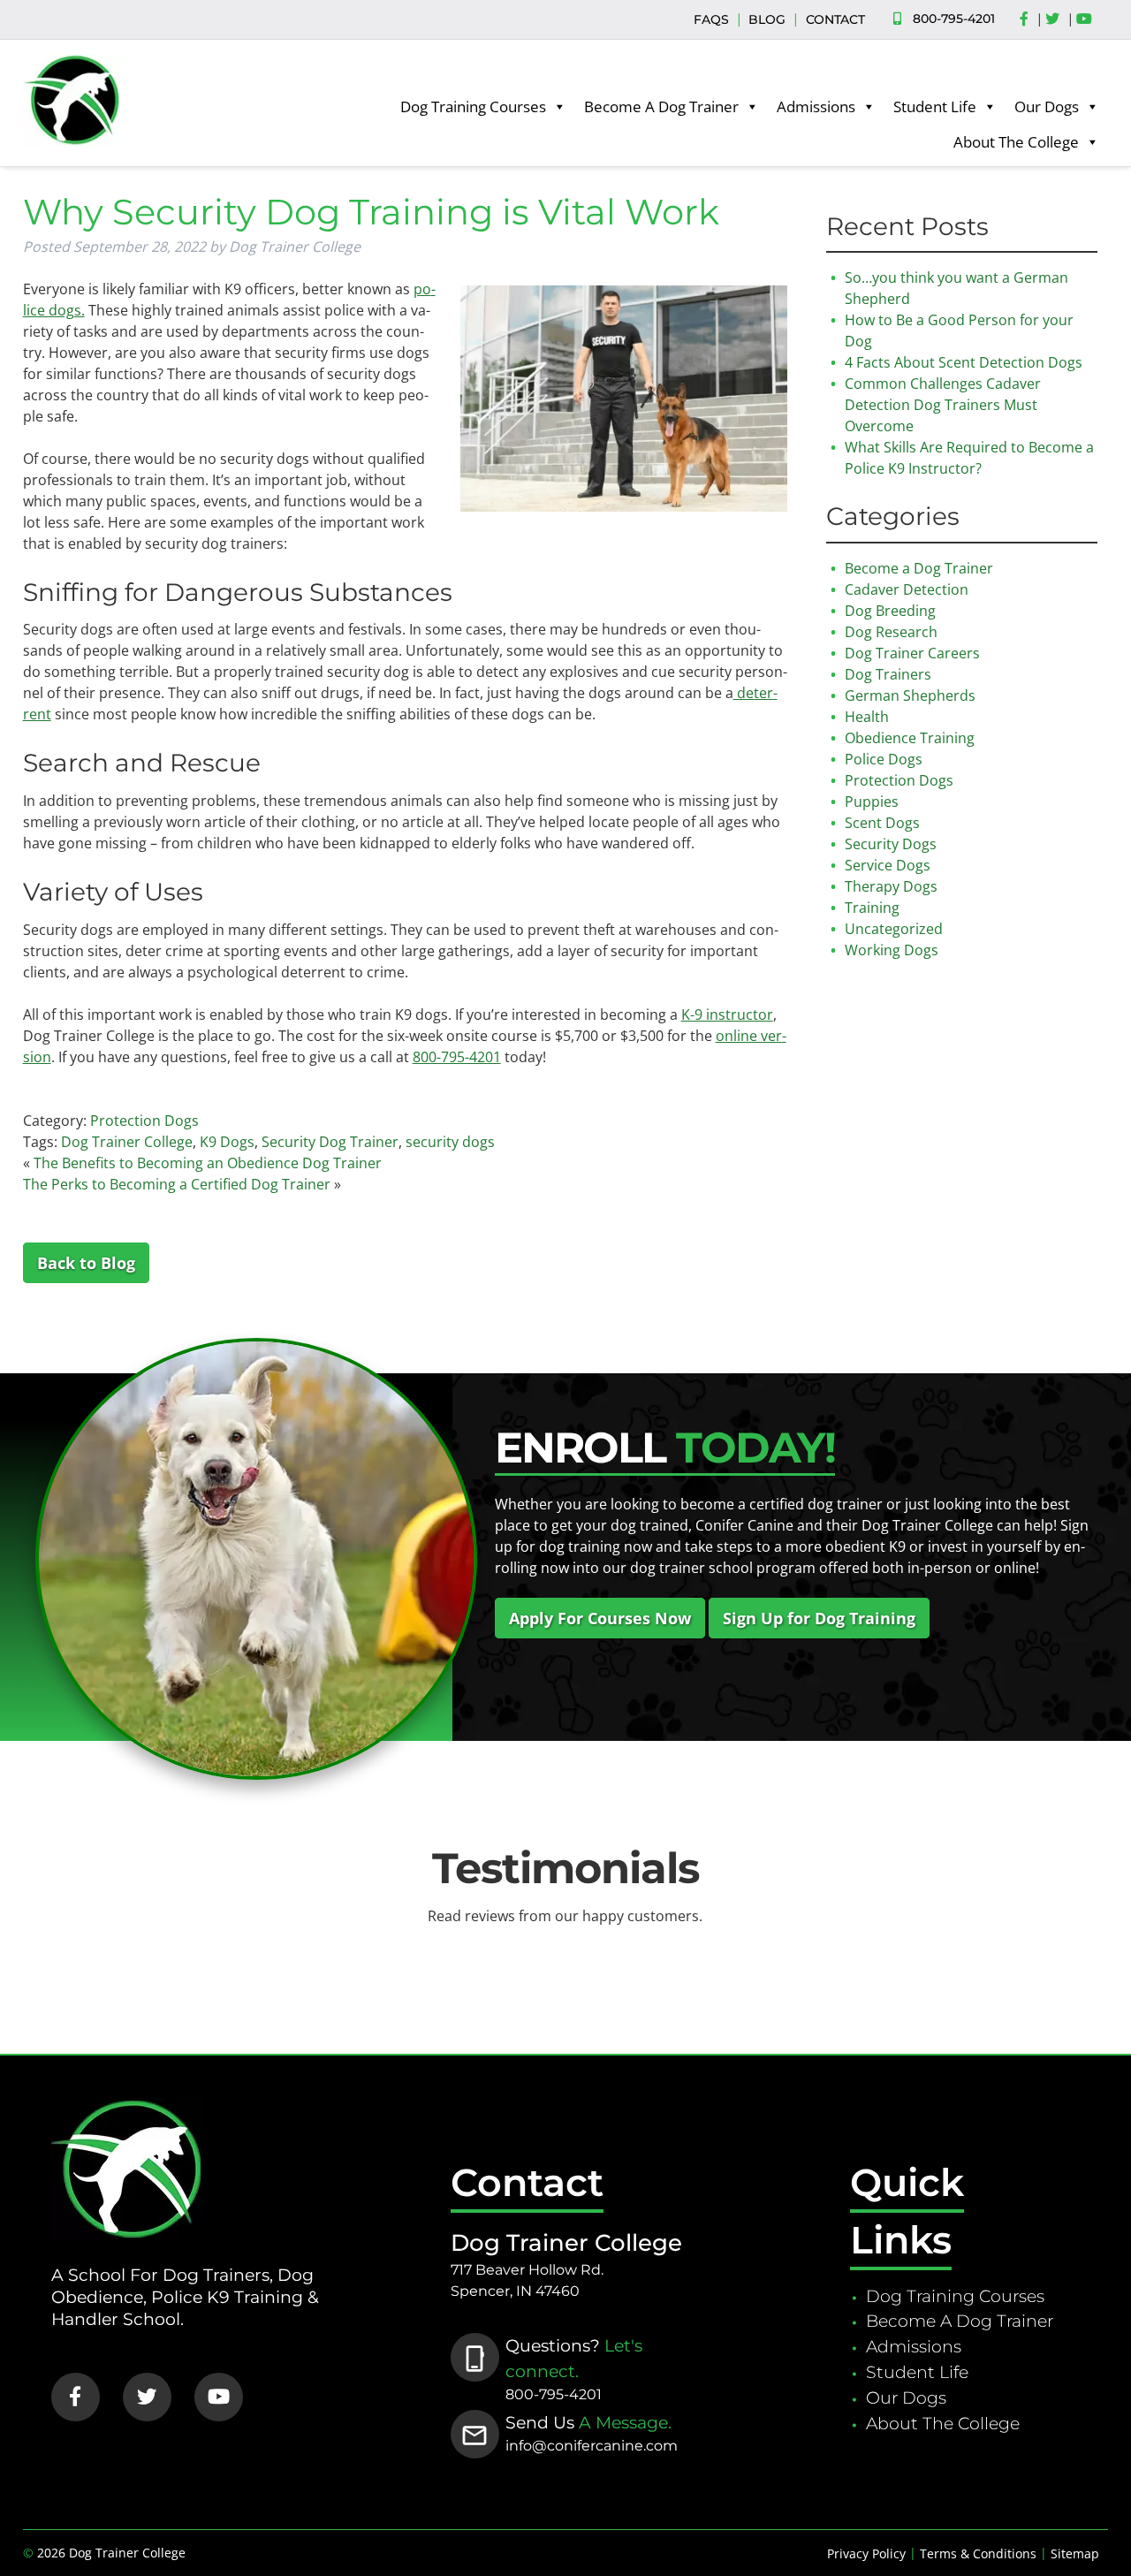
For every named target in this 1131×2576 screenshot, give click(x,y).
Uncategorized (894, 929)
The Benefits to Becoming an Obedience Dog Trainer (208, 1163)
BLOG (767, 19)
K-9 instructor (727, 1014)
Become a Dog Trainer (919, 568)
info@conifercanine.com (592, 2446)
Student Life (935, 106)
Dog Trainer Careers (912, 653)
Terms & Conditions (978, 2553)
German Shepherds (910, 695)
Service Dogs (888, 865)
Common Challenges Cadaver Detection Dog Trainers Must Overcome (943, 405)
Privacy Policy (866, 2553)
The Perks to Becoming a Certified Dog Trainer (177, 1184)
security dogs (450, 1142)
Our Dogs (1047, 106)
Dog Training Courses (473, 106)
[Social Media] (1029, 19)
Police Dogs (884, 759)
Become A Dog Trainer (661, 106)
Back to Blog (86, 1263)
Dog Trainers (888, 674)
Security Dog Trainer (330, 1142)
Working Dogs (892, 950)
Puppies (872, 802)
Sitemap (1075, 2553)
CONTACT (835, 19)
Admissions (816, 106)
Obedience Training (910, 738)
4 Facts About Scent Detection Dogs (964, 362)
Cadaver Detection (907, 589)
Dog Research (891, 632)
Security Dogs (891, 844)
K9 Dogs (227, 1142)
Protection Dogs (144, 1121)
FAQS (711, 19)
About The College (1016, 142)
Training (872, 908)
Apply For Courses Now (600, 1618)
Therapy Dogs (891, 886)
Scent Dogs (882, 823)
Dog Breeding (890, 611)
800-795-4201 (954, 19)
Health (867, 717)
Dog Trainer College (127, 1142)
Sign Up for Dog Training (819, 1618)
